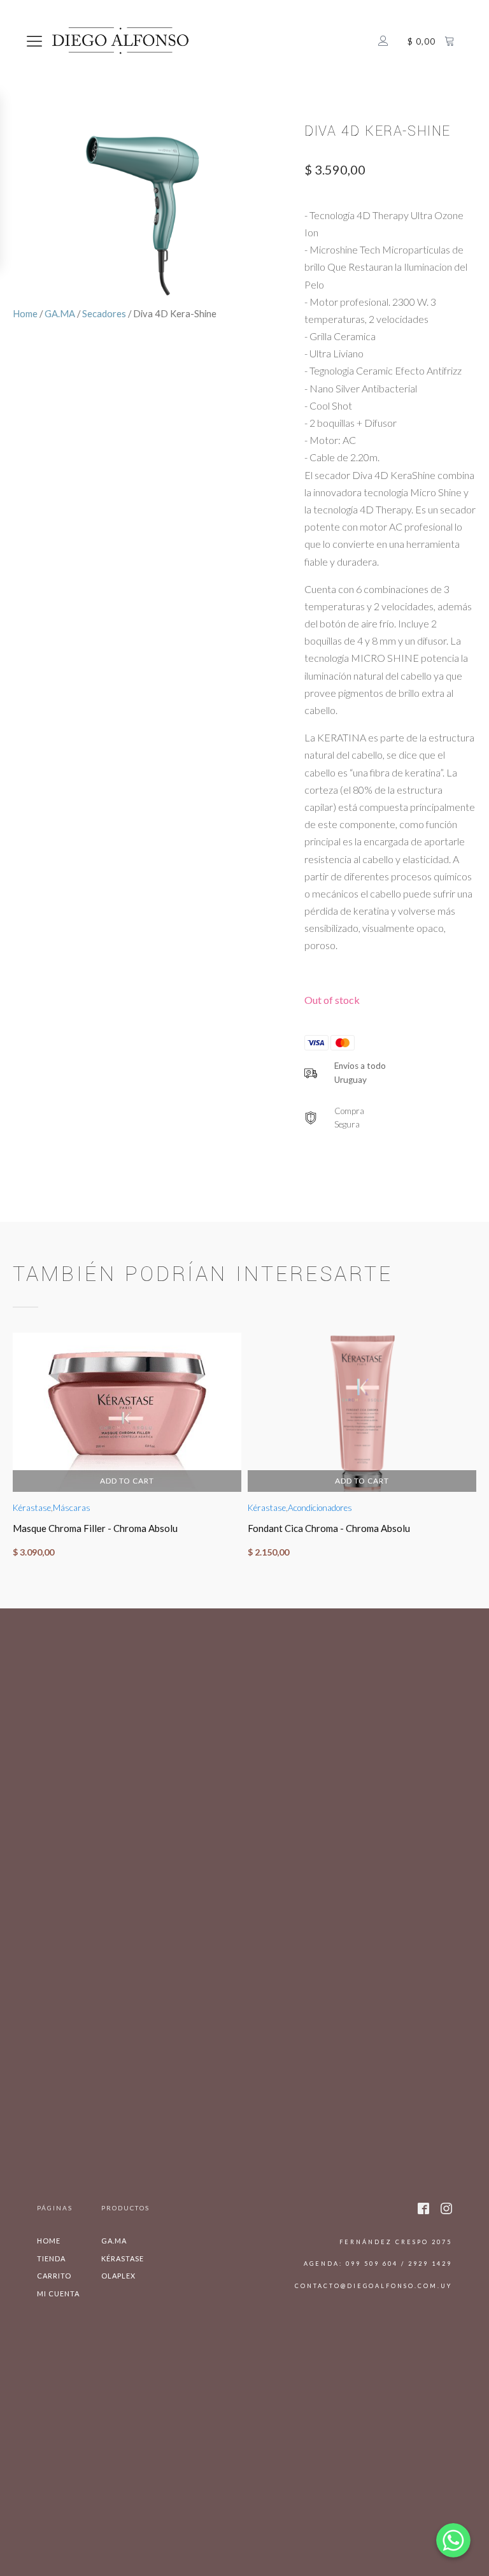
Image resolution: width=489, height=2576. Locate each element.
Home (25, 313)
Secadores (104, 313)
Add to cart (127, 1480)
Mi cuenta (58, 2293)
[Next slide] (476, 1451)
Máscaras (72, 1508)
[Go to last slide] (13, 1451)
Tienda (51, 2258)
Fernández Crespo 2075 (396, 2242)
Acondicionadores (320, 1508)
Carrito (54, 2276)
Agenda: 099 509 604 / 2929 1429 (378, 2264)
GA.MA (60, 313)
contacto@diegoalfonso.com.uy (373, 2286)
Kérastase (32, 1508)
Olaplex (118, 2276)
